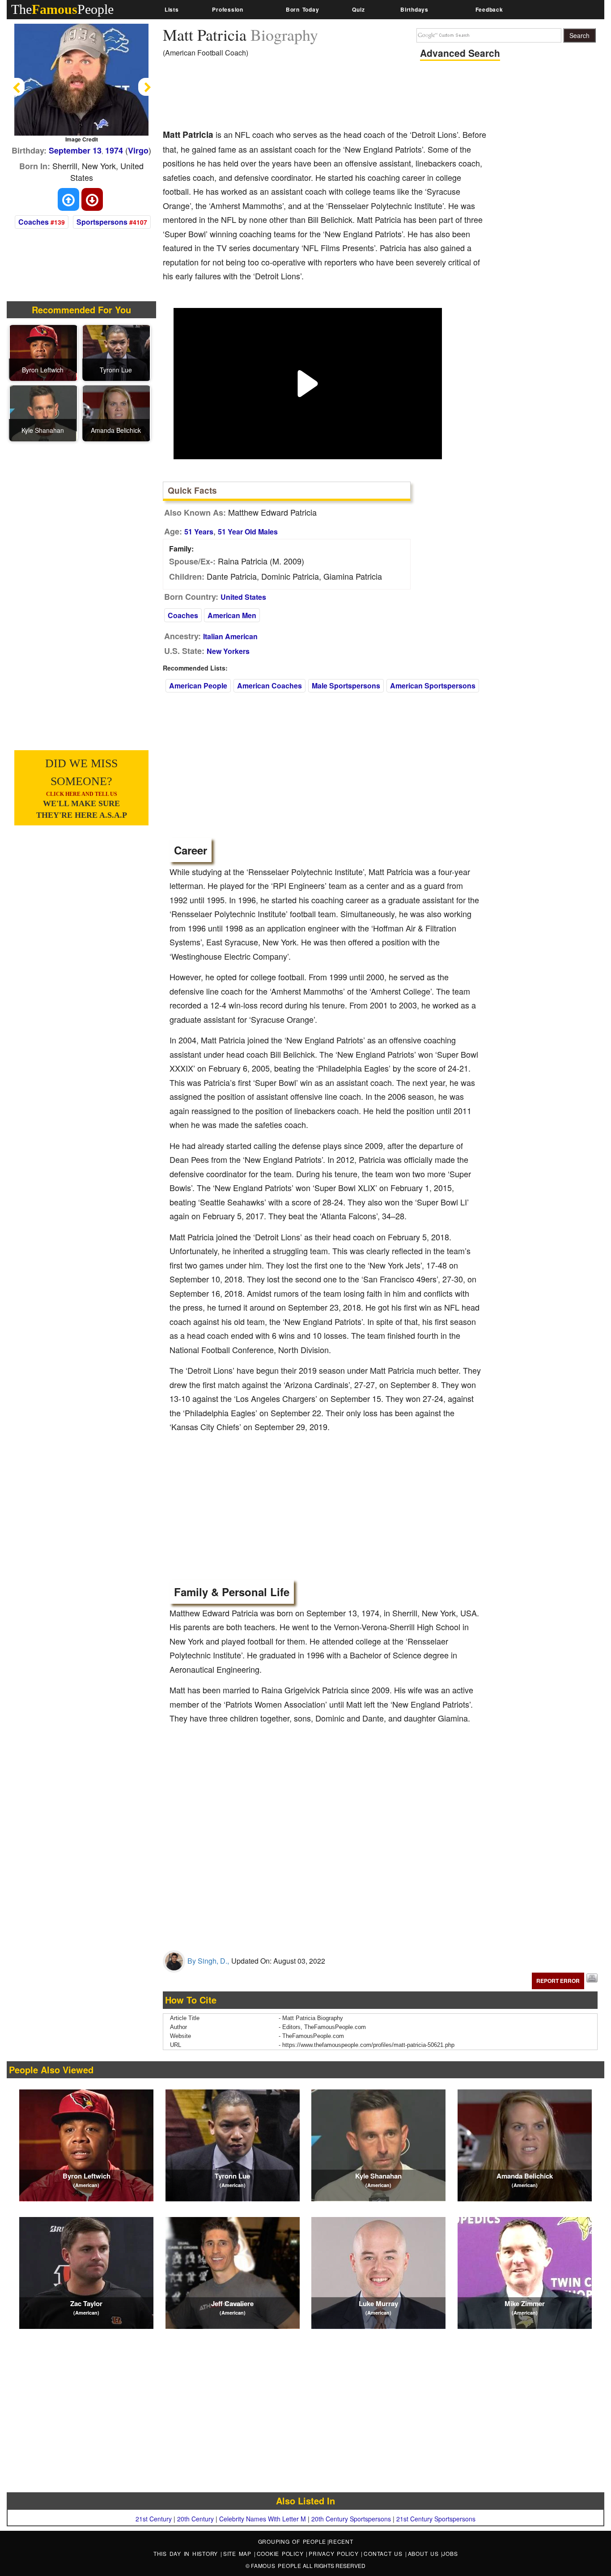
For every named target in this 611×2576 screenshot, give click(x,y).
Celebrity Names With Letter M (263, 2519)
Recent (341, 2541)
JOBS (450, 2553)
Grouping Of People (292, 2541)
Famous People (276, 2565)
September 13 (75, 150)
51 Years (199, 532)
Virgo (138, 150)
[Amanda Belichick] (116, 413)
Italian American (230, 636)
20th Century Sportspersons (351, 2519)
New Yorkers (228, 651)
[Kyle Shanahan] (43, 413)
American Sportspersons (433, 686)
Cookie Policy (282, 2553)
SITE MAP (239, 2553)
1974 (114, 150)
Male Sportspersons (346, 686)
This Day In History (187, 2553)
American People (198, 686)
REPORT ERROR (558, 1981)
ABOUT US (425, 2553)
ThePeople (62, 9)
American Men (232, 615)
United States (243, 597)
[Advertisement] (326, 96)
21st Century (154, 2519)
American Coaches (269, 686)
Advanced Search (460, 53)
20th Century (195, 2519)
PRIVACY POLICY (335, 2553)
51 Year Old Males (248, 532)
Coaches (34, 222)
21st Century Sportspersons (436, 2519)
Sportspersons (102, 222)
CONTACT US (384, 2553)
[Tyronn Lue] (116, 352)
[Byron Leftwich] (43, 352)
